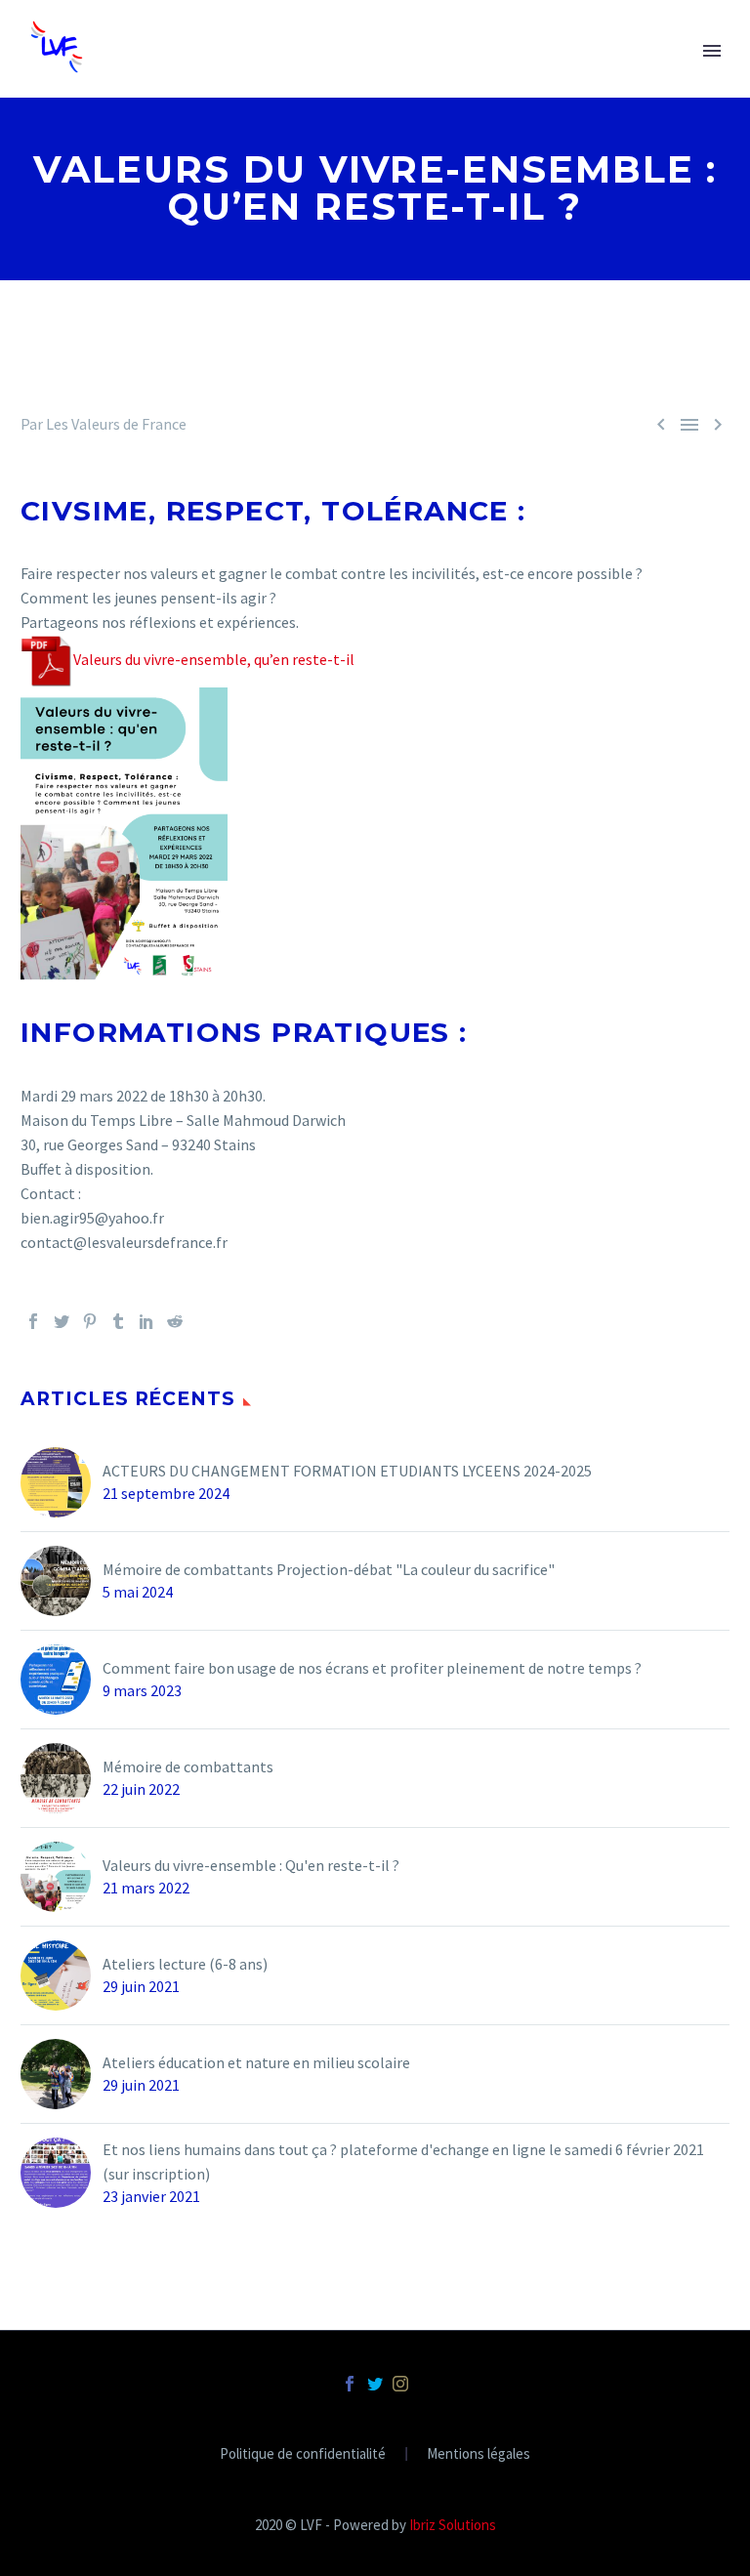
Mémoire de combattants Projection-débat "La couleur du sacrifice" (329, 1569)
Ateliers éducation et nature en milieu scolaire (256, 2062)
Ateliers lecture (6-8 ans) (185, 1964)
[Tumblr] (118, 1321)
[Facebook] (33, 1321)
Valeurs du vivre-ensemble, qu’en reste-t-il (214, 659)
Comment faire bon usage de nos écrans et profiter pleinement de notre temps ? (372, 1668)
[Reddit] (175, 1321)
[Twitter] (62, 1321)
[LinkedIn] (146, 1321)
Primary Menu (712, 51)
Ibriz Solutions (453, 2525)
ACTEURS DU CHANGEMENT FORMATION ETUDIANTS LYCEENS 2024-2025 (347, 1471)
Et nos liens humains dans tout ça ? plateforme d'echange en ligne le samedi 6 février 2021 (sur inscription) (403, 2161)
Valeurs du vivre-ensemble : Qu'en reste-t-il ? (251, 1865)
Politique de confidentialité (303, 2454)
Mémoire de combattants (188, 1766)
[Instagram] (400, 2384)
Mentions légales (479, 2454)
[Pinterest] (90, 1321)
